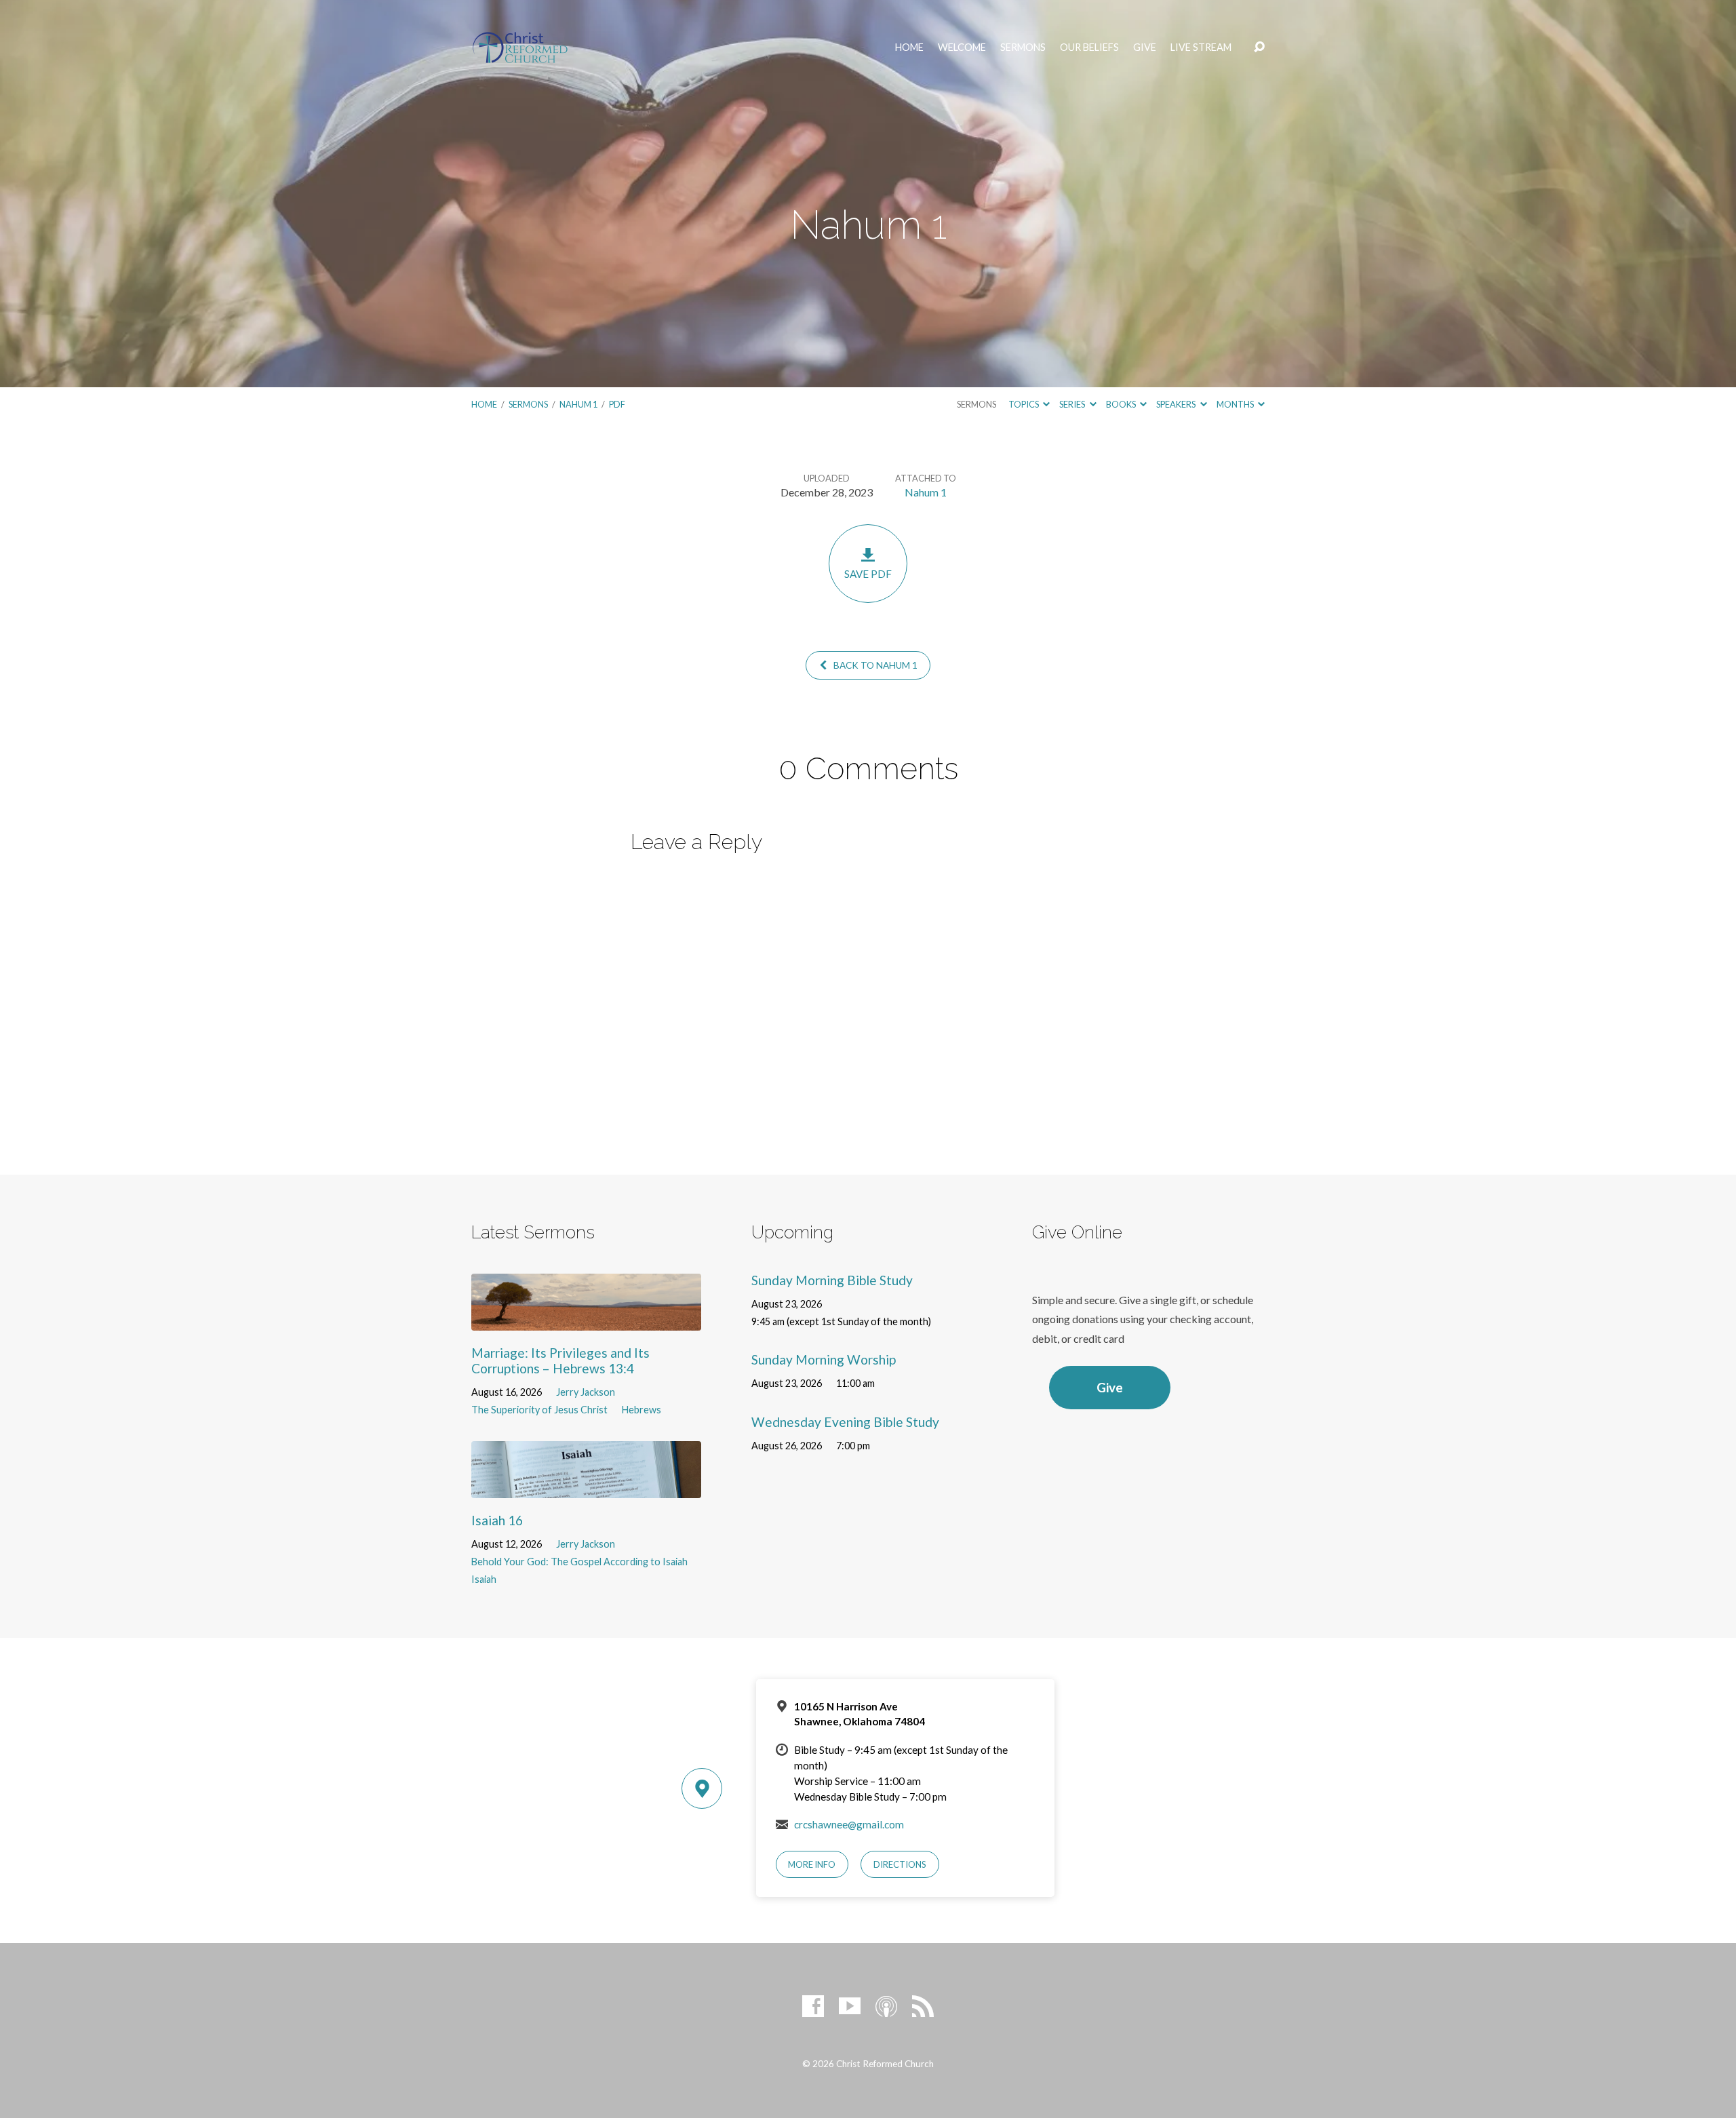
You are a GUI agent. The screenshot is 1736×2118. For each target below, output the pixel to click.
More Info (812, 1864)
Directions (900, 1864)
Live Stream (1201, 47)
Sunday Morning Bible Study (832, 1280)
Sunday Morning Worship (824, 1359)
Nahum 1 (578, 404)
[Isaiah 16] (586, 1488)
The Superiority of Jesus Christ (539, 1410)
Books (1122, 404)
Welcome (962, 47)
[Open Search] (1259, 47)
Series (1073, 404)
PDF (617, 404)
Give (1145, 47)
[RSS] (923, 2006)
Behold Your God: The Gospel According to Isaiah (579, 1562)
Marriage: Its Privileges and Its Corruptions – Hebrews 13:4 (560, 1360)
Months (1236, 404)
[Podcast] (886, 2006)
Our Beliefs (1089, 47)
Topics (1024, 404)
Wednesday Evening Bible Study (845, 1422)
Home (909, 47)
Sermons (1023, 47)
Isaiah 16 (497, 1520)
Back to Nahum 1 (874, 665)
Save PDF (868, 574)
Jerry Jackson (586, 1392)
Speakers (1177, 404)
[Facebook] (813, 2006)
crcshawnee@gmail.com (849, 1824)
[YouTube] (850, 2006)
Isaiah (484, 1579)
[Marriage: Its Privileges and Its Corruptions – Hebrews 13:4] (586, 1320)
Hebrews (642, 1410)
